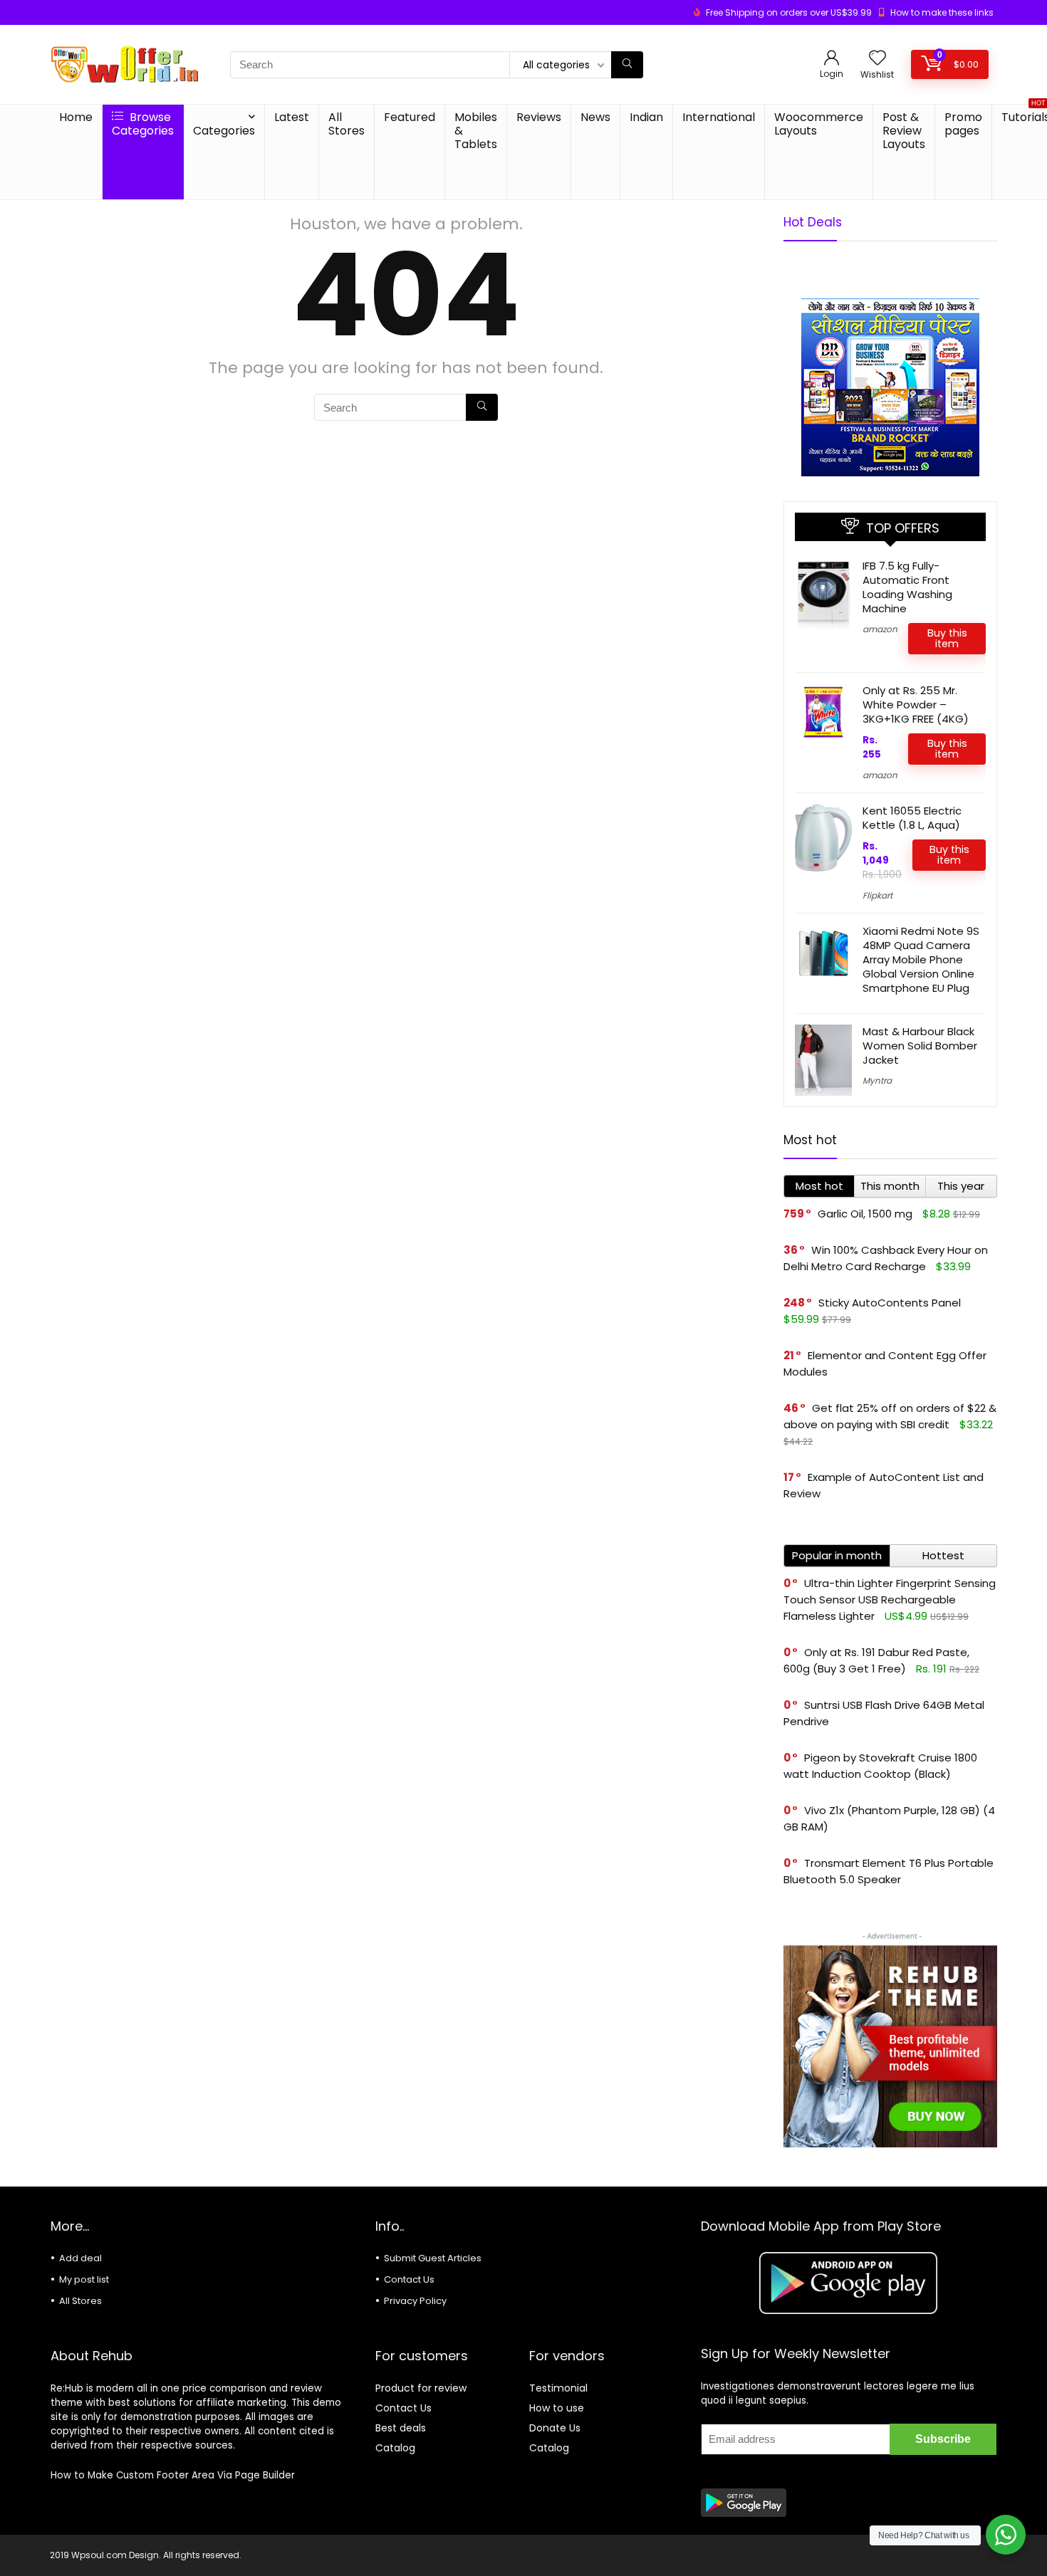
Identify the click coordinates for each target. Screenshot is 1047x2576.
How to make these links (942, 12)
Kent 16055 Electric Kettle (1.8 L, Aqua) (912, 818)
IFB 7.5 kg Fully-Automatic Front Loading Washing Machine (907, 587)
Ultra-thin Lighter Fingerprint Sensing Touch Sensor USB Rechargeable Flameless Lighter (890, 1599)
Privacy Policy (415, 2301)
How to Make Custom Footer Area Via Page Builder (173, 2475)
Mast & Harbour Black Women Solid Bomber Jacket (920, 1046)
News (595, 117)
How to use (557, 2408)
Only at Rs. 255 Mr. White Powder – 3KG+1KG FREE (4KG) (916, 705)
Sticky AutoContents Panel (890, 1303)
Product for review (421, 2388)
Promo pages (963, 124)
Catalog (395, 2448)
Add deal (80, 2258)
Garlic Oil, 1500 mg (865, 1214)
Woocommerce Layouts (819, 124)
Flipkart (877, 895)
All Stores (347, 124)
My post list (84, 2279)
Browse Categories (143, 124)
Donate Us (555, 2428)
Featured (410, 117)
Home (76, 117)
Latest (292, 117)
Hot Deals (813, 222)
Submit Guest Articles (433, 2258)
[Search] (627, 65)
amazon (880, 629)
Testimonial (558, 2388)
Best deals (401, 2428)
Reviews (539, 117)
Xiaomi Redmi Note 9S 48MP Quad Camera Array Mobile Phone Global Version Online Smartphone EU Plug (921, 959)
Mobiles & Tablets (476, 131)
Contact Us (409, 2279)
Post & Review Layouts (904, 131)
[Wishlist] (877, 59)
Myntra (877, 1080)
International (719, 117)
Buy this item (947, 638)
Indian (646, 117)
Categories (224, 131)
